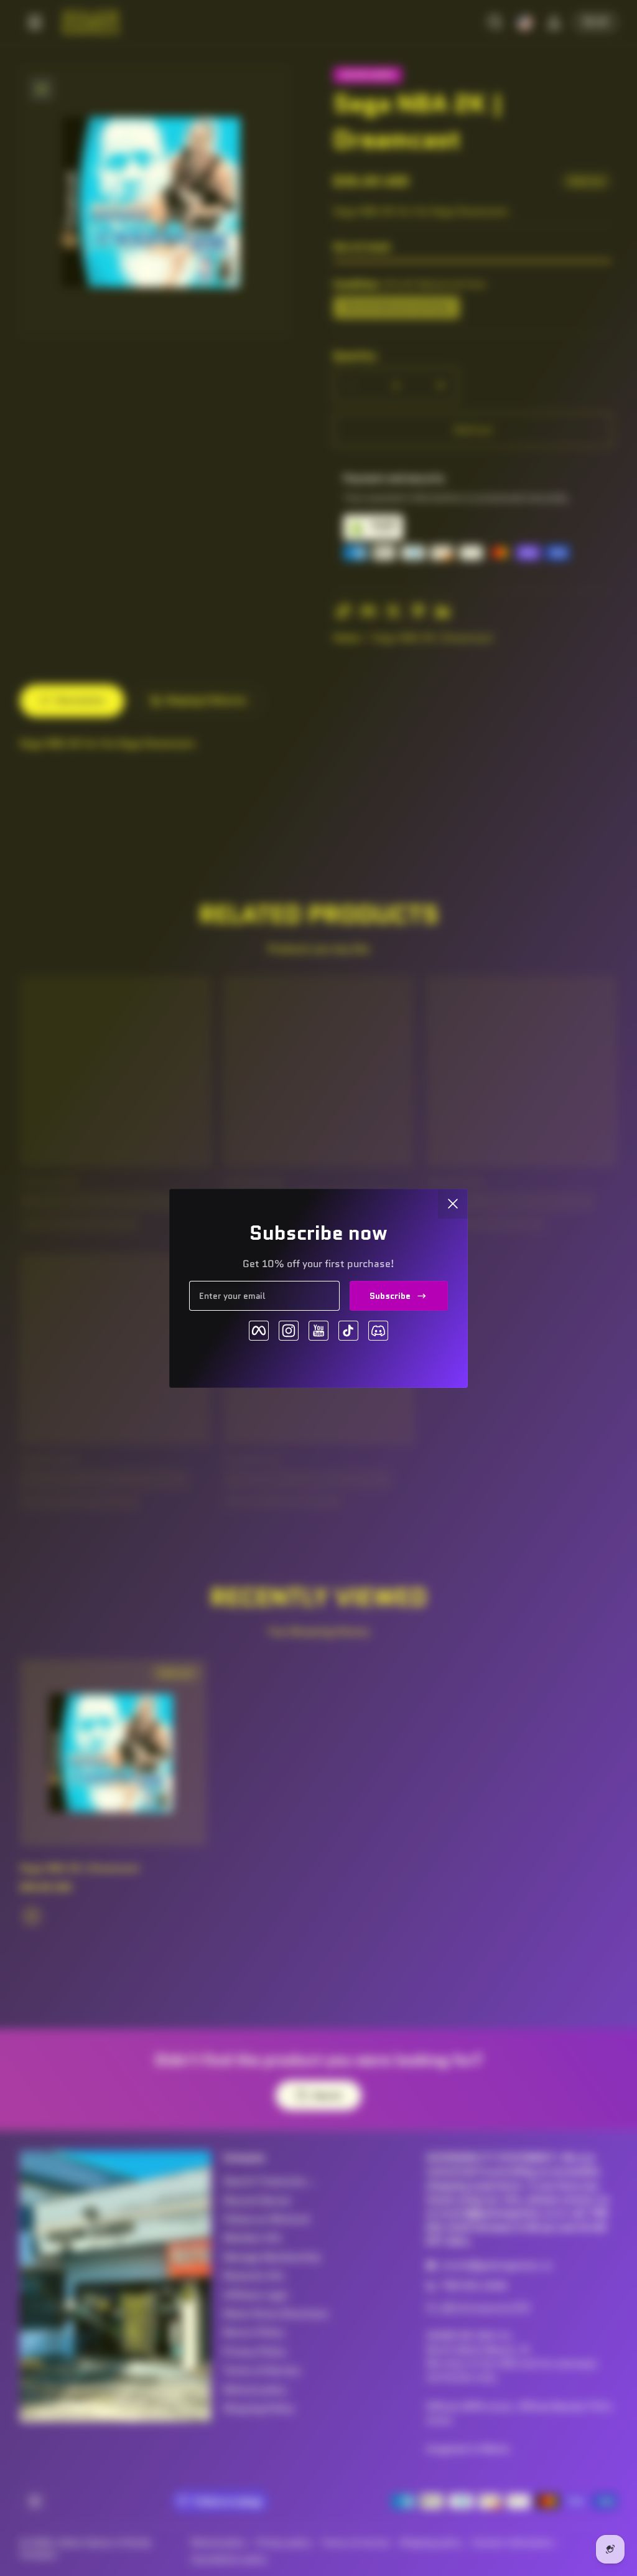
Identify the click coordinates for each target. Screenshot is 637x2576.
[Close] (453, 1204)
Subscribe (390, 1296)
